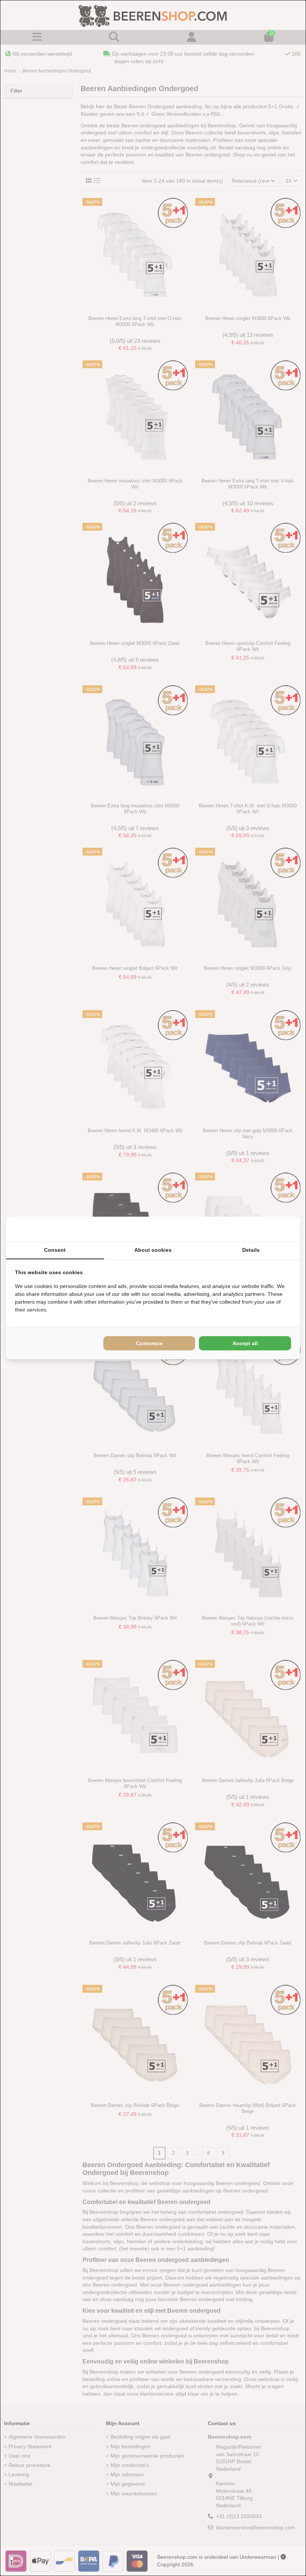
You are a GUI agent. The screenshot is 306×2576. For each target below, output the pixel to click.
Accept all (245, 1343)
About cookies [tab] (153, 1250)
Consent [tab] (55, 1250)
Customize (149, 1343)
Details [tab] (251, 1250)
